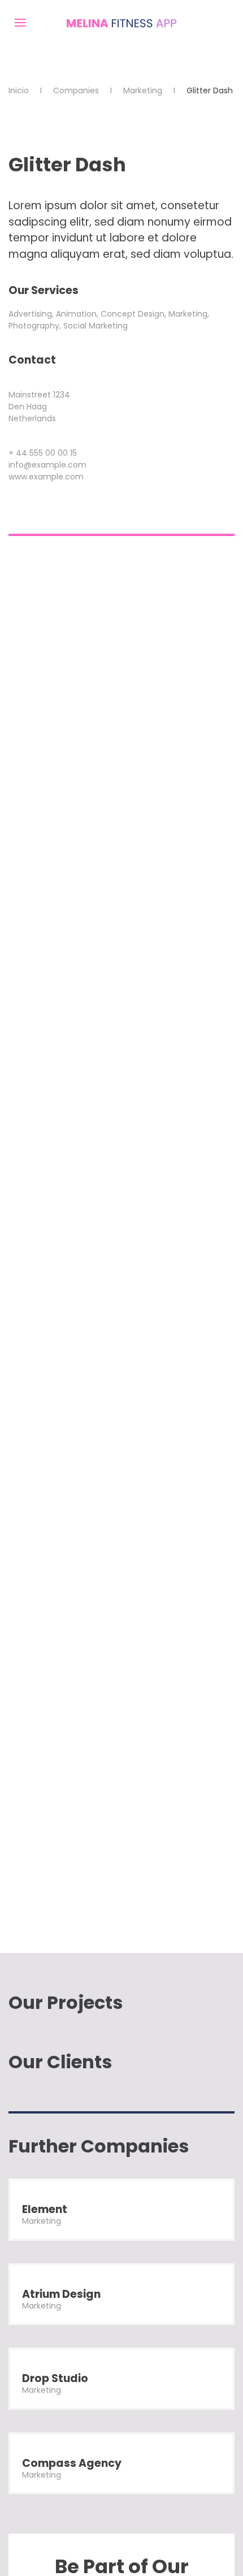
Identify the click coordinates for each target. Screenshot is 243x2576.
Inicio (19, 90)
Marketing (143, 90)
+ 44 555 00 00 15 (43, 453)
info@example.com (47, 465)
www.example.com (46, 477)
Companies (76, 90)
